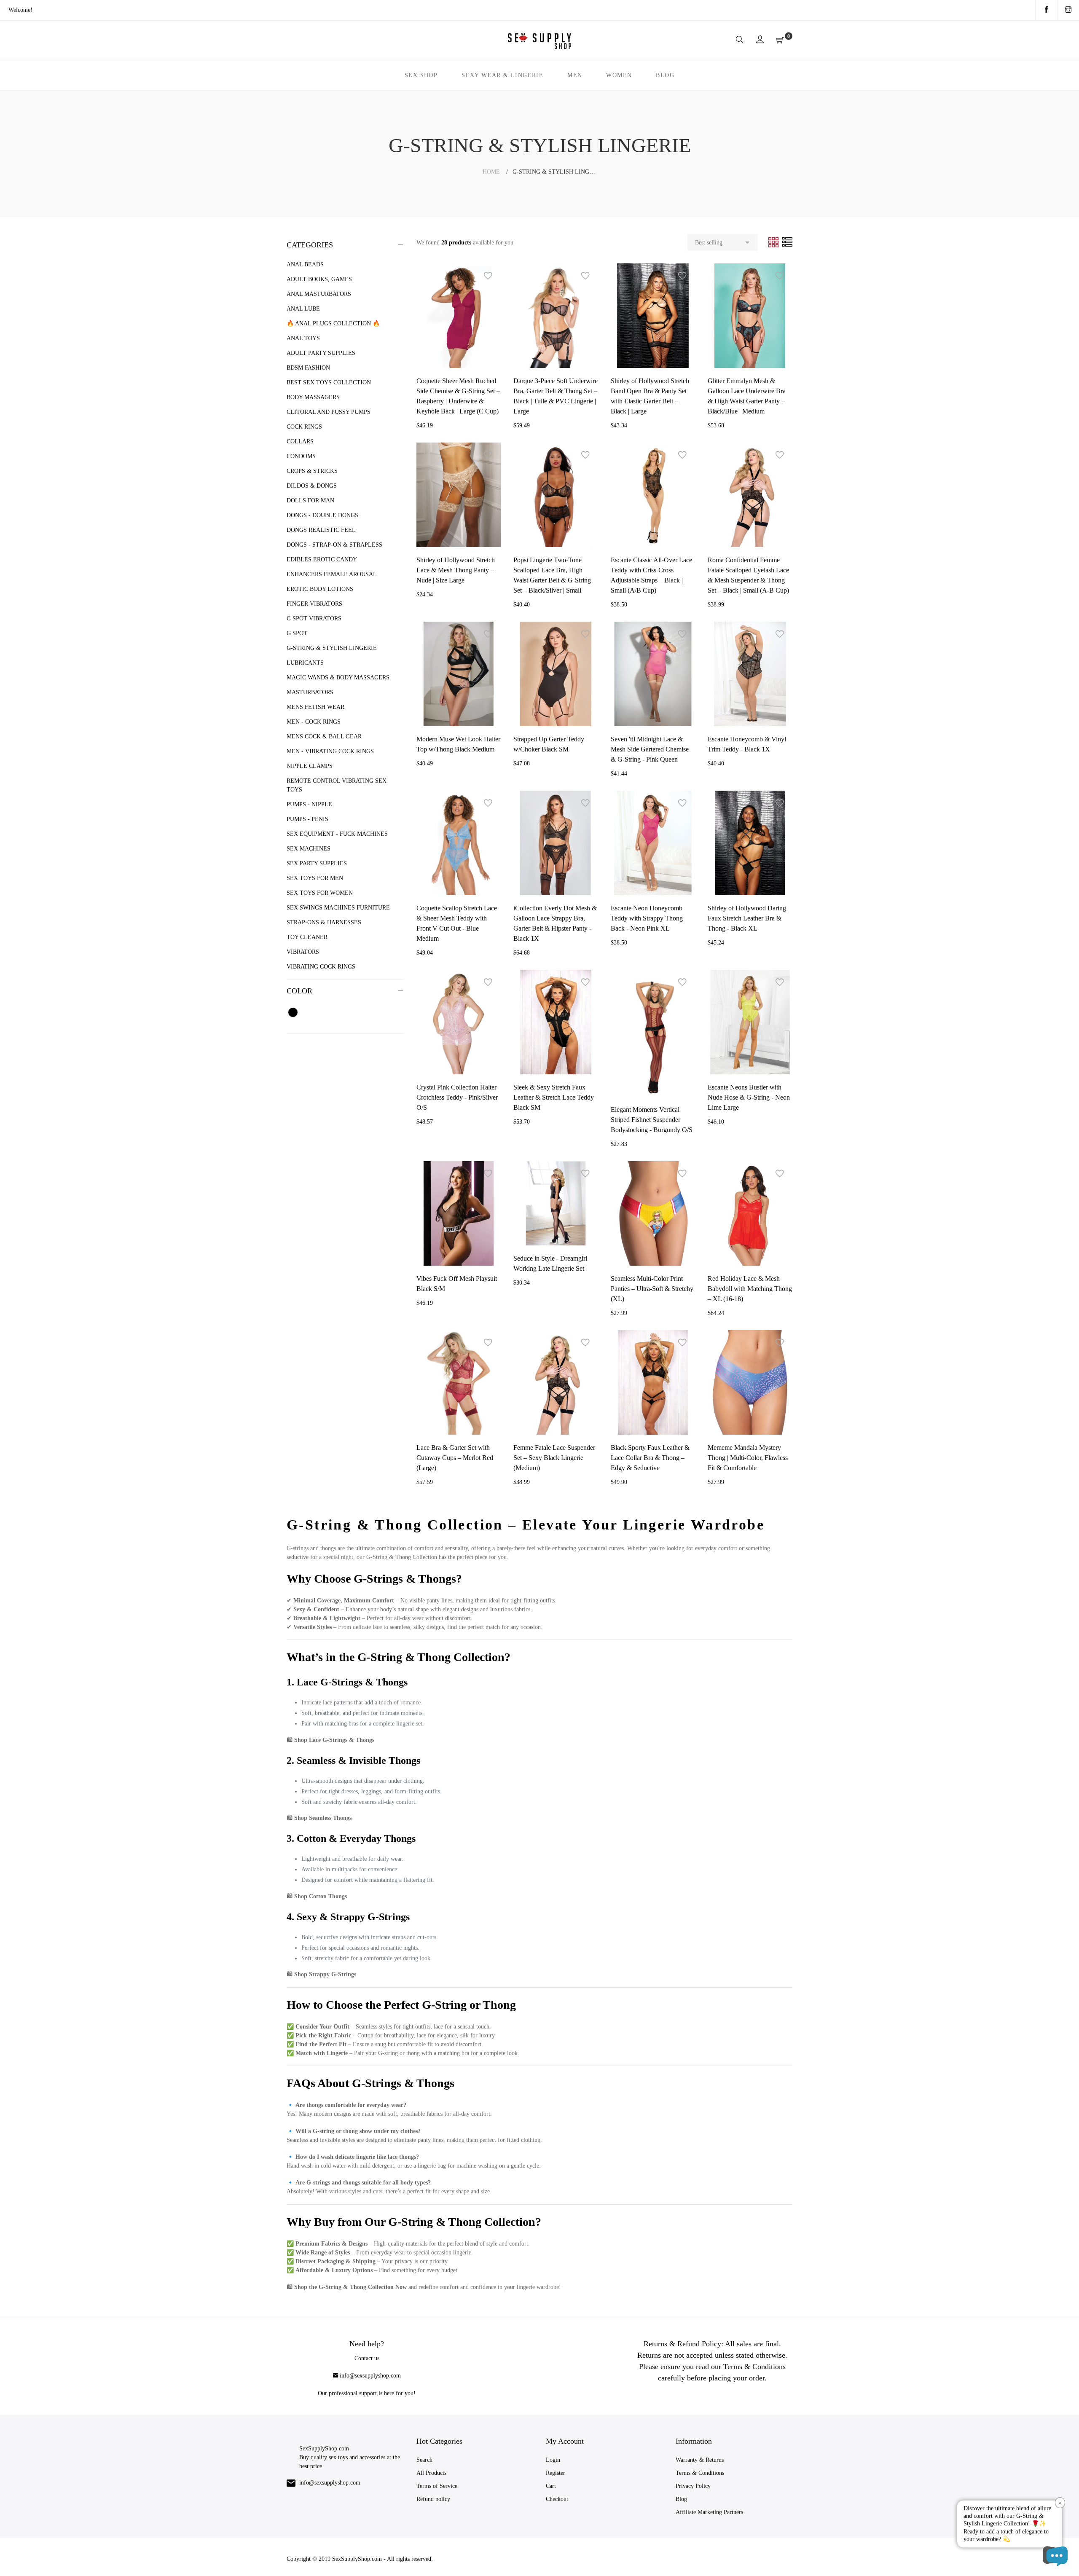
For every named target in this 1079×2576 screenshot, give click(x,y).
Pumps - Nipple (309, 804)
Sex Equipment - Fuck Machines (337, 834)
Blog (681, 2499)
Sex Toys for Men (315, 878)
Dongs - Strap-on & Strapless (334, 545)
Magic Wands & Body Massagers (338, 678)
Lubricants (305, 663)
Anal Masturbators (319, 294)
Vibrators (303, 952)
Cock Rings (304, 427)
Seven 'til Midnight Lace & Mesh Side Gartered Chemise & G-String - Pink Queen (650, 749)
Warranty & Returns (700, 2460)
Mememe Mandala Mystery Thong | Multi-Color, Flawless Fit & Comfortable (748, 1458)
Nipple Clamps (310, 766)
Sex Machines (309, 849)
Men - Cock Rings (314, 722)
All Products (431, 2473)
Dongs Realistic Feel (321, 530)
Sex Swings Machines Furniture (338, 908)
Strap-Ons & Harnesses (324, 922)
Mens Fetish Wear (315, 707)
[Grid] (774, 242)
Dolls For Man (310, 500)
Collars (300, 441)
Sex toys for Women (320, 893)
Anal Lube (303, 309)
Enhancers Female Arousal (332, 574)
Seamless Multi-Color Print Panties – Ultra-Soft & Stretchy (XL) (652, 1289)
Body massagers (313, 397)
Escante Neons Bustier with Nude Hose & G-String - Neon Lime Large (749, 1097)
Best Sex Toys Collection (329, 382)
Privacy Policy (693, 2486)
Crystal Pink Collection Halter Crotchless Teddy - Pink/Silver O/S (457, 1097)
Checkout (557, 2499)
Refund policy (433, 2499)
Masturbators (310, 692)
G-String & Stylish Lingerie (332, 648)
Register (556, 2473)
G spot (297, 633)
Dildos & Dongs (312, 486)
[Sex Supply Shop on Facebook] (1046, 10)
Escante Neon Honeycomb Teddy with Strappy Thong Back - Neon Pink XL (647, 918)
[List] (787, 242)
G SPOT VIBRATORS (314, 619)
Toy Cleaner (307, 937)
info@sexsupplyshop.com (370, 2376)
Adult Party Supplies (321, 353)
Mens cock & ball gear (324, 737)
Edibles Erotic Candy (322, 559)
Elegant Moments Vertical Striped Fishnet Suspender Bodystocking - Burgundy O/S (652, 1120)
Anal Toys (303, 338)
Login (553, 2460)
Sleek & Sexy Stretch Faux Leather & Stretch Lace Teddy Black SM (554, 1097)
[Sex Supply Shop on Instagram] (1068, 10)
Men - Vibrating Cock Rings (330, 751)
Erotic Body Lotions (320, 589)
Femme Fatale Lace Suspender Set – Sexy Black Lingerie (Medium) (554, 1458)
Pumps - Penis (307, 819)
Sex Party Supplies (317, 863)
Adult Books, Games (319, 279)
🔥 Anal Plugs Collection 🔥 (333, 323)
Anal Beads (305, 264)
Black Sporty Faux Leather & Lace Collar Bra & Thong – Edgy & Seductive (650, 1458)
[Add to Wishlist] (488, 276)
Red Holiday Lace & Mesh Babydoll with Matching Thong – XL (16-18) (750, 1289)
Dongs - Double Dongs (322, 515)
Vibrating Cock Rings (321, 967)
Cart (551, 2486)
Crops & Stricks (312, 471)
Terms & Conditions (700, 2473)
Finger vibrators (314, 604)
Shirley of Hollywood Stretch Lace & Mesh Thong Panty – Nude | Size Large (456, 570)
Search (424, 2460)
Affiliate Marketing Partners (709, 2512)
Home (491, 172)
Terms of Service (437, 2486)
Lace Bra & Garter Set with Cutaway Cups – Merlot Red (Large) (455, 1458)
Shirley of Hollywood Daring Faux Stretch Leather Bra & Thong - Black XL (747, 918)
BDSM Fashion (308, 368)
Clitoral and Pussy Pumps (329, 412)
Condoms (301, 456)
